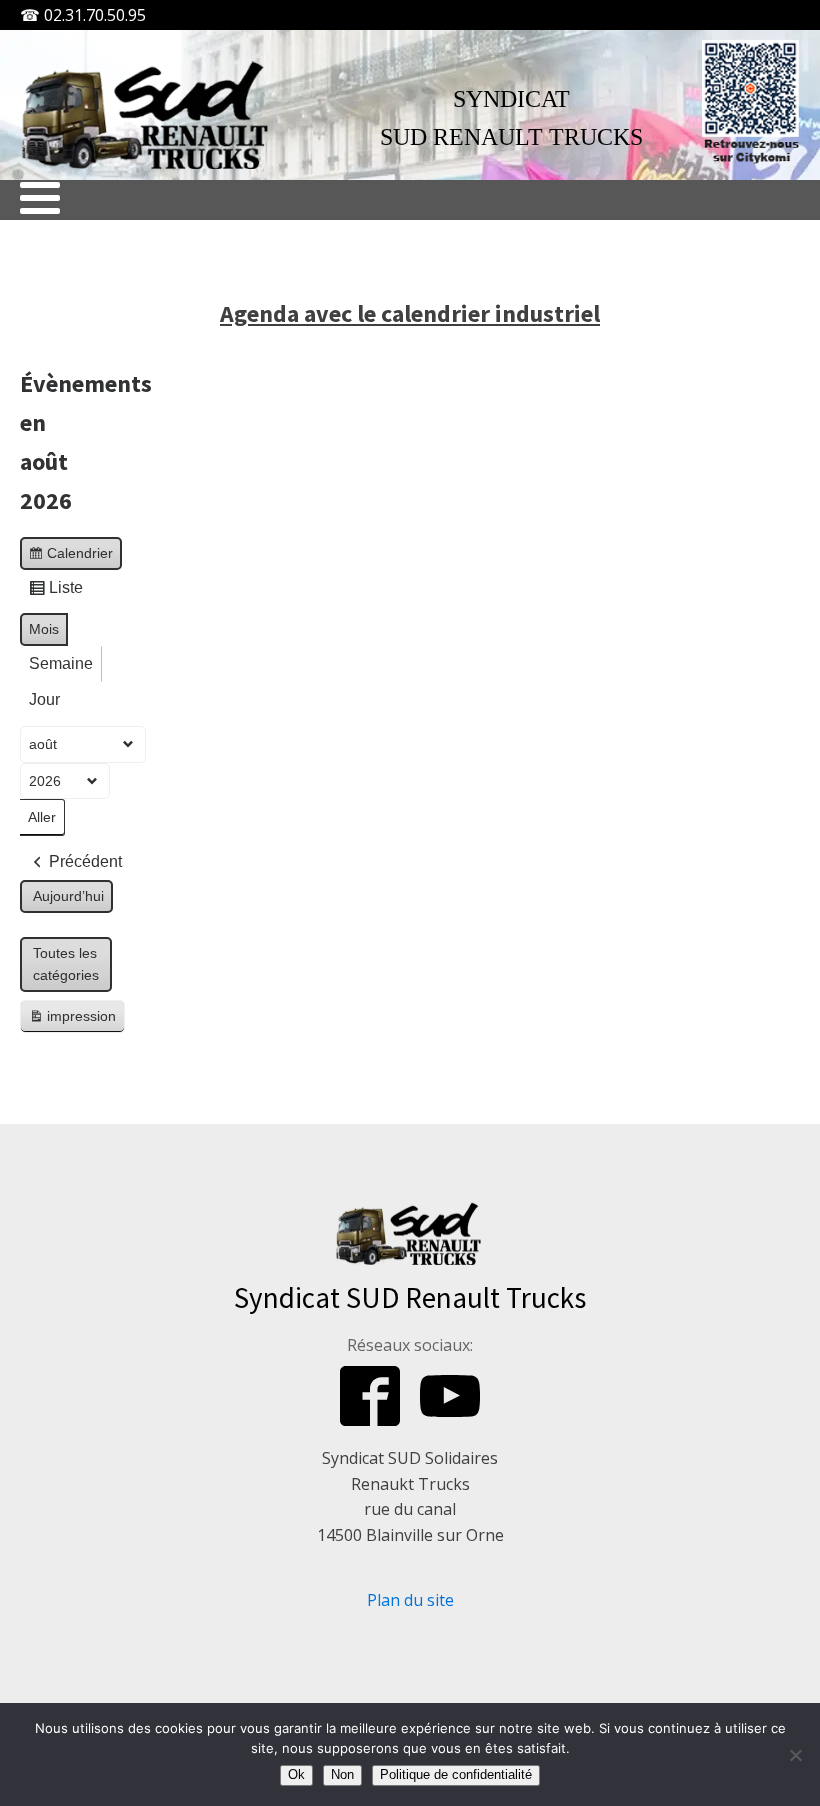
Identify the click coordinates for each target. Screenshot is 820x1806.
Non (342, 1774)
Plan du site (410, 1600)
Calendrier (70, 557)
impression (72, 1020)
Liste (55, 592)
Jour (44, 699)
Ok (296, 1774)
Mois (44, 629)
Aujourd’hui (68, 896)
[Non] (795, 1755)
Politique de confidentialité (456, 1774)
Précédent (85, 861)
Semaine (61, 663)
